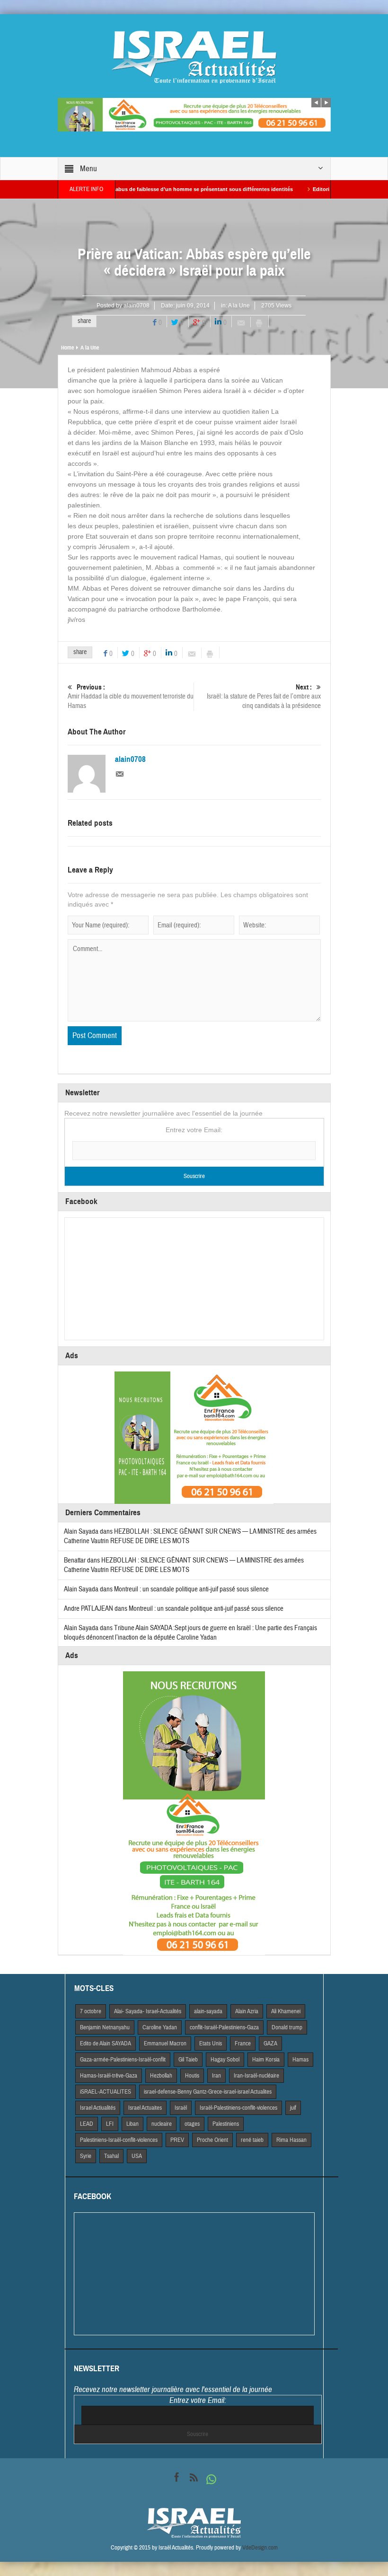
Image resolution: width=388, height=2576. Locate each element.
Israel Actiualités (98, 2108)
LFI (110, 2124)
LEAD (87, 2124)
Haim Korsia (266, 2060)
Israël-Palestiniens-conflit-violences (238, 2108)
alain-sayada (208, 2011)
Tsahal (111, 2156)
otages (192, 2124)
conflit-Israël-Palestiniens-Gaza (224, 2027)
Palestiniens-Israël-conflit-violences (119, 2140)
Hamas (300, 2060)
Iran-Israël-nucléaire (256, 2076)
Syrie (86, 2156)
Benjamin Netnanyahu (105, 2027)
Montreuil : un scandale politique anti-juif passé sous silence (191, 1589)
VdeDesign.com (260, 2548)
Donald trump (287, 2027)
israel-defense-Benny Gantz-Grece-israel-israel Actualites (208, 2092)
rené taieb (252, 2140)
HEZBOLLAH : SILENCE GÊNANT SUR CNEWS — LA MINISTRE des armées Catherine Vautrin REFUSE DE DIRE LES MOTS (184, 1565)
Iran (216, 2076)
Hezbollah (161, 2076)
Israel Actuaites (145, 2108)
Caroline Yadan (160, 2027)
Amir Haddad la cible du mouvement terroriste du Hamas (131, 697)
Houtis (192, 2076)
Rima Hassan (291, 2140)
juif (293, 2108)
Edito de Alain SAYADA (106, 2043)
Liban (132, 2124)
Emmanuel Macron (165, 2043)
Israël (181, 2108)
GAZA (270, 2043)
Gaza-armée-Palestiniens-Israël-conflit (123, 2060)
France (243, 2043)
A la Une (239, 306)
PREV (177, 2140)
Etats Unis (211, 2043)
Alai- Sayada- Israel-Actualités (148, 2011)
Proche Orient (212, 2140)
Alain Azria (247, 2011)
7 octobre (91, 2011)
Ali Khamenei (286, 2011)
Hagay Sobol (225, 2060)
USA (137, 2156)
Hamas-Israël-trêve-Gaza (109, 2076)
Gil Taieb (188, 2060)
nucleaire (162, 2124)
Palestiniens (226, 2124)
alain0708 (137, 306)
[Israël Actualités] (194, 57)
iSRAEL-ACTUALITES (106, 2092)
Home (67, 348)
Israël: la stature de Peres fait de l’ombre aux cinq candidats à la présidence (264, 697)
